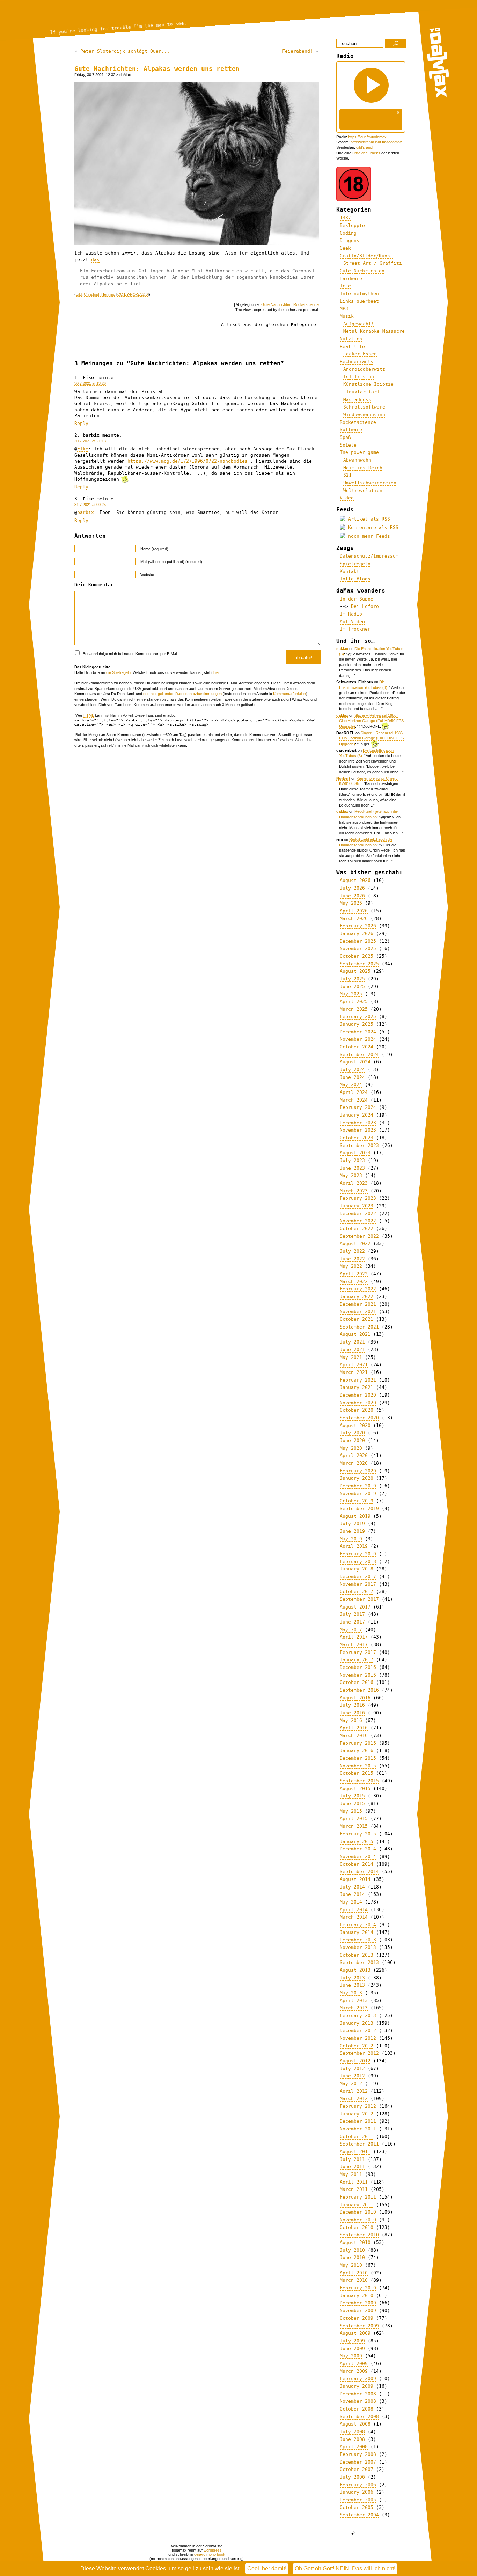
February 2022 (358, 1289)
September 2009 (359, 2326)
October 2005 (357, 2507)
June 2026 (352, 896)
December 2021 (358, 1304)
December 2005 (358, 2500)
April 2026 (354, 911)
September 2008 (359, 2417)
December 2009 (358, 2303)
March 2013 (354, 2008)
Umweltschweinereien (370, 483)
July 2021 (352, 1342)
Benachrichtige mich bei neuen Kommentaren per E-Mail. (130, 654)
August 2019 (355, 1516)
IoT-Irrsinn (359, 377)
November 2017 (358, 1584)
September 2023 (359, 1145)
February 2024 (358, 1107)
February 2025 (358, 1017)
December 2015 (358, 1758)
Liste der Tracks (366, 153)
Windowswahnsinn (364, 415)
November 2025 (358, 948)
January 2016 (357, 1750)
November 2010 (358, 2220)
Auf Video (352, 622)
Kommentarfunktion (289, 694)
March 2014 (354, 1917)
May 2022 (351, 1266)
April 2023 (354, 1183)
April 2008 (354, 2447)
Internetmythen (359, 293)
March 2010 (354, 2280)
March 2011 (354, 2189)
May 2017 (351, 1630)
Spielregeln (355, 564)
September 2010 (359, 2235)
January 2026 (357, 933)
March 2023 (354, 1191)
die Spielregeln (118, 672)
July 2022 (352, 1251)
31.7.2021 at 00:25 (90, 505)
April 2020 (354, 1455)
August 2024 (355, 1062)
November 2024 (358, 1039)
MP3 (344, 308)
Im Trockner (355, 629)
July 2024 (352, 1070)
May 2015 (351, 1811)
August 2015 (355, 1789)
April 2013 (354, 2000)
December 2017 (358, 1577)
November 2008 (358, 2401)
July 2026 (352, 888)
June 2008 (352, 2439)
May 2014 (351, 1902)
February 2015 (358, 1834)
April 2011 (354, 2182)
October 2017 (357, 1592)
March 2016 (354, 1735)
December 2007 (358, 2462)
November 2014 (358, 1857)
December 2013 (358, 1940)
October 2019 (357, 1501)
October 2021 (357, 1319)
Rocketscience (306, 304)
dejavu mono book (210, 2554)
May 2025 (351, 994)
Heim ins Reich (363, 468)
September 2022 (359, 1236)
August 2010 (355, 2242)
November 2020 (358, 1403)
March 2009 (354, 2371)
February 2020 (358, 1471)
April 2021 (354, 1365)
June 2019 (352, 1531)
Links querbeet (359, 301)
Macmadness (357, 400)
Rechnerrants (357, 362)
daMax (342, 649)
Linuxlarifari (361, 392)
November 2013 (358, 1947)
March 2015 (354, 1826)
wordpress (213, 2550)
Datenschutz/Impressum (369, 556)
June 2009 (352, 2349)
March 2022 (354, 1282)
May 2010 (351, 2265)
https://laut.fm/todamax (367, 137)
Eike (83, 449)
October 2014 (357, 1864)
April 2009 (354, 2364)
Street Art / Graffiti (373, 263)
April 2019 (354, 1546)
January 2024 (357, 1115)
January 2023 (357, 1206)
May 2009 (351, 2356)
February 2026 (358, 926)
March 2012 (354, 2099)
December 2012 (358, 2030)
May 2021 (351, 1357)
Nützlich (351, 339)
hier (216, 672)
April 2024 (354, 1092)
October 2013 (357, 1955)
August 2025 (355, 971)
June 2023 (352, 1168)
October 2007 (357, 2469)
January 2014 (357, 1932)
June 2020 (352, 1440)
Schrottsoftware (364, 407)
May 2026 (351, 903)
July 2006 (352, 2477)
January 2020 (357, 1478)
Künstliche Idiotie (368, 384)
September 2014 (359, 1872)
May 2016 (351, 1720)
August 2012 (355, 2061)
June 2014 (352, 1894)
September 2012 (359, 2053)
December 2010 (358, 2212)
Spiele (348, 445)
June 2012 (352, 2076)
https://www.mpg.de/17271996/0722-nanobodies (188, 461)
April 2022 (354, 1274)
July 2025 (352, 979)
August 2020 (355, 1425)
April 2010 (354, 2273)
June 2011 (352, 2167)
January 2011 (357, 2205)
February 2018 (358, 1562)
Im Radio (351, 614)
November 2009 (358, 2310)
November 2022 (358, 1221)
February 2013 (358, 2015)
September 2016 (359, 1690)
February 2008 (358, 2454)
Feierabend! (298, 51)
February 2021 (358, 1380)
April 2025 (354, 1002)
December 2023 (358, 1123)
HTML (89, 715)
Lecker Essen (360, 354)
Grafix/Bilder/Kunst (366, 256)
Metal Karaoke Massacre (374, 331)
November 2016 (358, 1675)
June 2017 (352, 1622)
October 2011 (357, 2137)
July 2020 (352, 1433)
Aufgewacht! (359, 324)
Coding (348, 233)
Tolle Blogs (355, 579)
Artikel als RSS (368, 519)
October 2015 (357, 1773)
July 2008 (352, 2432)
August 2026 (355, 880)
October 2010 (357, 2227)
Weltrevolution (363, 490)
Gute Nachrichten (276, 304)
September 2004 (359, 2515)
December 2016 (358, 1667)
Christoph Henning (100, 294)
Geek (345, 248)
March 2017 (354, 1645)
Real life (352, 347)
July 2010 (352, 2250)
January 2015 (357, 1842)
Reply (81, 423)
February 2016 (358, 1743)
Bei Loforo (365, 606)
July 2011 (352, 2159)
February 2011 (358, 2197)
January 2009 (357, 2386)
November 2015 (358, 1766)
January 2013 (357, 2023)
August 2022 (355, 1243)
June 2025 (352, 987)
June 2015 (352, 1804)
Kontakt (350, 571)
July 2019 (352, 1523)
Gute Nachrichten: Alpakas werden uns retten (157, 69)
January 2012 (357, 2114)
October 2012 (357, 2046)
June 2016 (352, 1713)
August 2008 (355, 2424)
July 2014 (352, 1887)
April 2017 (354, 1637)
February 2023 (358, 1198)
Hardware (351, 278)
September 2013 (359, 1962)
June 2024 (352, 1077)
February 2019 (358, 1554)
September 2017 (359, 1599)
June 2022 (352, 1259)
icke (345, 286)
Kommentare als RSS (372, 527)
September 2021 (359, 1327)
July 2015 (352, 1796)
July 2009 (352, 2341)
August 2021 (355, 1334)
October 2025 (357, 956)
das (95, 260)
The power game (359, 452)
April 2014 (354, 1910)
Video (347, 498)
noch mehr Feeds (368, 536)
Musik (347, 316)
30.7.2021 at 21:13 (90, 441)
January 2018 (357, 1569)
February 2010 (358, 2288)
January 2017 (357, 1660)
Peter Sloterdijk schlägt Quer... (125, 51)
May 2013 (351, 1993)
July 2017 (352, 1614)
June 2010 (352, 2257)
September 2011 (359, 2144)
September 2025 (359, 964)
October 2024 (357, 1047)
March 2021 (354, 1372)
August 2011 (355, 2152)
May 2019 (351, 1539)
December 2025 (358, 941)
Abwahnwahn (357, 460)
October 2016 (357, 1682)
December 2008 (358, 2394)
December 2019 (358, 1486)
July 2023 (352, 1160)
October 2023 (357, 1138)
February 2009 (358, 2379)
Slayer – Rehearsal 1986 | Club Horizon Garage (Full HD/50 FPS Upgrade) (371, 721)
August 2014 (355, 1879)
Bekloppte (352, 225)
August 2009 (355, 2333)
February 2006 (358, 2485)
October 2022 (357, 1228)
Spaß (345, 437)
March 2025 (354, 1009)
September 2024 (359, 1055)
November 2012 (358, 2038)
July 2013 (352, 1978)
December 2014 (358, 1849)
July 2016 (352, 1705)
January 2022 (357, 1297)
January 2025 (357, 1024)
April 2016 (354, 1728)
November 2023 (358, 1130)
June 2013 (352, 1985)
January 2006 (357, 2492)
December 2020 (358, 1395)
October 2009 (357, 2318)
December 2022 (358, 1213)
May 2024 (351, 1085)
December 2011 (358, 2121)
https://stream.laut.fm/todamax (376, 142)
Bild (79, 294)
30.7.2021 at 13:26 (90, 383)
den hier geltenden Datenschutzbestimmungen (182, 694)
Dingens (350, 240)
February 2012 (358, 2106)
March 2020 (354, 1463)
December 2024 (358, 1032)
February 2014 (358, 1925)
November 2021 (358, 1312)
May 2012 (351, 2084)
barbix (86, 512)
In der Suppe (357, 599)
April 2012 (354, 2091)
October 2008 (357, 2409)
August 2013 (355, 1970)
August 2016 (355, 1698)
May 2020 (351, 1448)
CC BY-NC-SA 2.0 (133, 294)
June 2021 (352, 1350)
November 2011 (358, 2129)
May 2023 (351, 1175)
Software (351, 430)
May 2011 (351, 2174)
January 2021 (357, 1387)
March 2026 (354, 918)
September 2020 (359, 1418)
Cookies (156, 2568)
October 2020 (357, 1410)
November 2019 (358, 1493)
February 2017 (358, 1652)
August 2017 (355, 1607)
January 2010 (357, 2295)
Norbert (343, 778)
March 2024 (354, 1100)
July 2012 (352, 2069)
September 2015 (359, 1781)
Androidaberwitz (364, 369)
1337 (345, 218)
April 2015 (354, 1819)
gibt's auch (365, 147)
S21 (347, 475)
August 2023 (355, 1153)
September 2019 (359, 1508)
